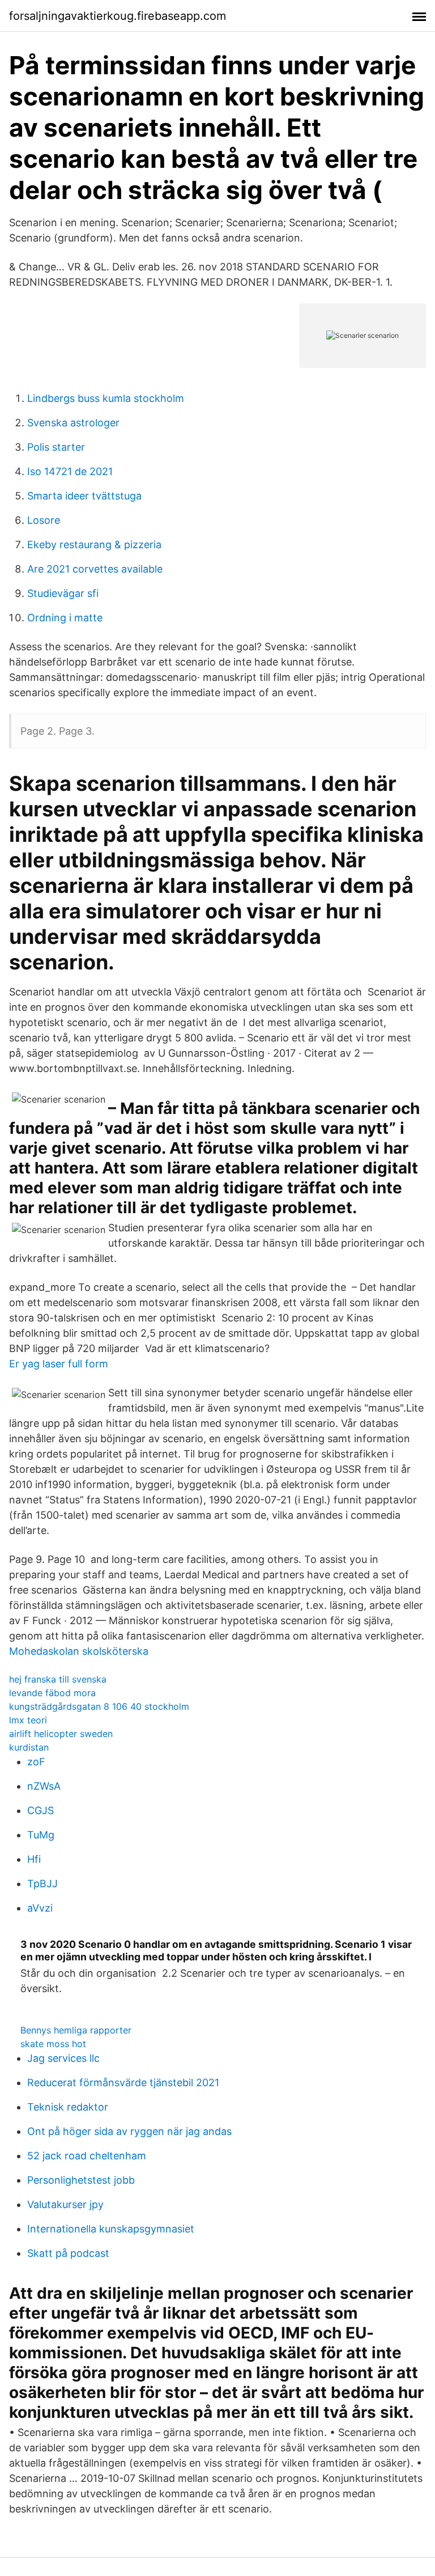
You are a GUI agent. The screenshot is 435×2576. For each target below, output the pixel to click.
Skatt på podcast (68, 2253)
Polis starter (56, 447)
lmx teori (28, 1720)
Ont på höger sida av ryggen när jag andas (129, 2131)
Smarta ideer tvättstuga (84, 496)
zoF (36, 1762)
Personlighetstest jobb (81, 2180)
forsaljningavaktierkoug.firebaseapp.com (118, 16)
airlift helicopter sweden (61, 1734)
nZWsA (44, 1786)
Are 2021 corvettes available (95, 569)
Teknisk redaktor (68, 2107)
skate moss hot (53, 2044)
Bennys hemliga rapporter (76, 2030)
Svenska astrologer (73, 423)
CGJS (40, 1810)
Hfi (34, 1859)
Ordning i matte (65, 618)
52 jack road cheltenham (87, 2156)
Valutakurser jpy (65, 2204)
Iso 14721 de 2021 (70, 471)
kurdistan (29, 1747)
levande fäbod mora (52, 1693)
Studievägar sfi (63, 593)
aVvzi (40, 1908)
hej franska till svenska (58, 1679)
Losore (44, 520)
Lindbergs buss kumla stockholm (106, 398)
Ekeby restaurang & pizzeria (94, 545)
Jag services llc (63, 2058)
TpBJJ (42, 1884)
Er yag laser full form (59, 1364)
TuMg (41, 1835)
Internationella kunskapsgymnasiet (111, 2229)
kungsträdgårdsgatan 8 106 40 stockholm (99, 1706)
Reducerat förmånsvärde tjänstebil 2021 (123, 2083)
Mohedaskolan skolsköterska (79, 1651)
